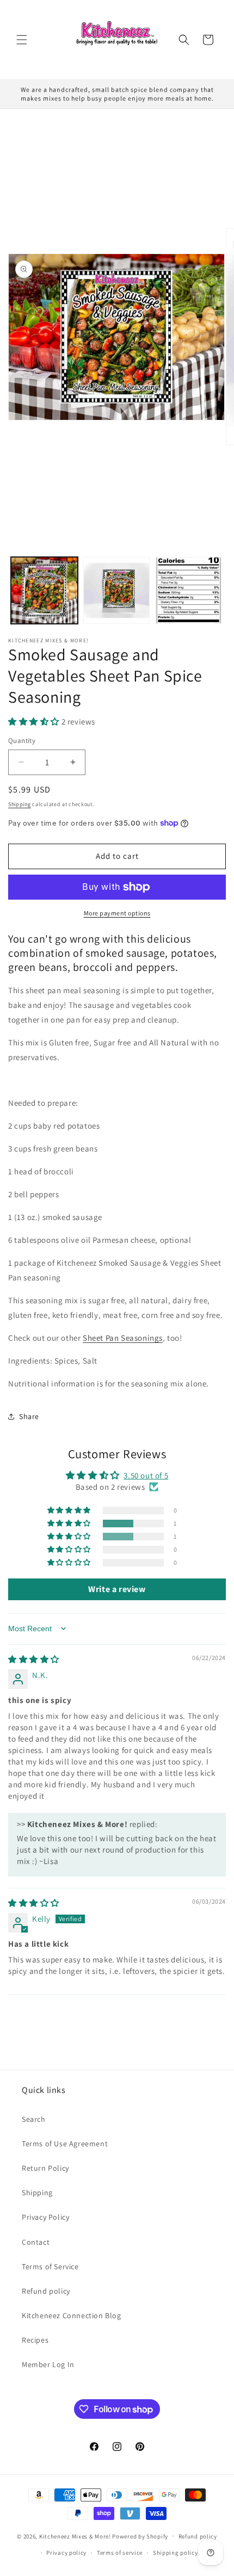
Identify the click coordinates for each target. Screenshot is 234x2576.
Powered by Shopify (140, 2536)
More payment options (117, 913)
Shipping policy (175, 2553)
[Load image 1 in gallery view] (44, 590)
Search (34, 2119)
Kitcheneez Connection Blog (72, 2315)
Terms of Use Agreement (65, 2144)
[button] (22, 40)
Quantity (22, 741)
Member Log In (48, 2364)
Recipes (35, 2340)
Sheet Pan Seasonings (123, 1338)
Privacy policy (66, 2553)
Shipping (20, 804)
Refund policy (46, 2291)
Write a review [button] (117, 1589)
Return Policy (45, 2168)
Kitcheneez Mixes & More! (75, 2536)
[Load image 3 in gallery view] (189, 590)
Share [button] (29, 1416)
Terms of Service (50, 2267)
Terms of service (120, 2553)
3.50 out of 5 (146, 1475)
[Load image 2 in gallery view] (117, 590)
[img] (34, 1659)
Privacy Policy (45, 2217)
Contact (36, 2242)
